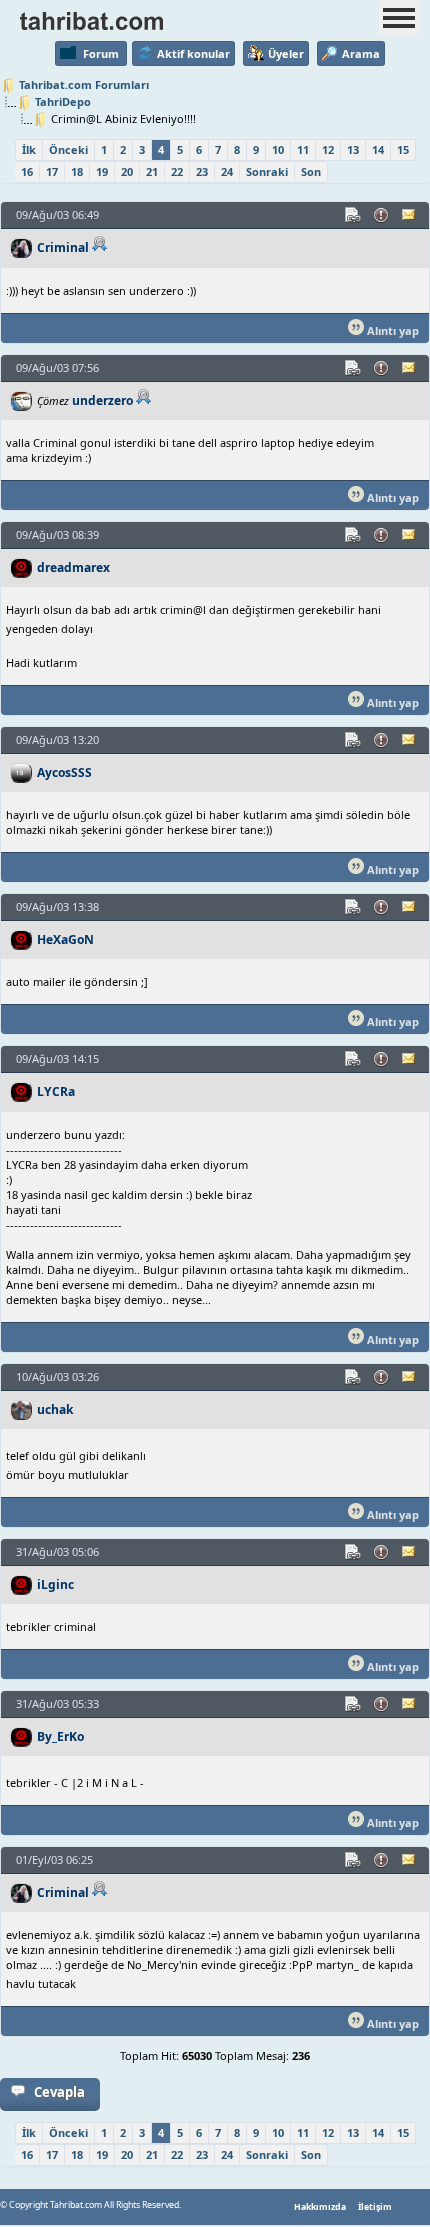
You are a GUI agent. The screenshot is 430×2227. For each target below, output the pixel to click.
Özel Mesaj (410, 215)
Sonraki (267, 171)
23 (202, 171)
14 (378, 149)
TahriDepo (63, 101)
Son (311, 171)
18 (77, 171)
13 (353, 149)
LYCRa (56, 1091)
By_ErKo (60, 1736)
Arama (361, 53)
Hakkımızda (320, 2207)
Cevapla (59, 2092)
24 (227, 171)
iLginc (55, 1584)
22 (177, 171)
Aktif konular (193, 53)
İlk (29, 149)
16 (27, 171)
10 (278, 149)
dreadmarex (73, 567)
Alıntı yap (391, 330)
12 (328, 149)
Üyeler (286, 53)
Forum (101, 53)
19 (102, 171)
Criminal (63, 247)
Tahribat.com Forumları (84, 84)
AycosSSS (64, 772)
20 (127, 171)
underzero (102, 400)
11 (303, 149)
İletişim (375, 2207)
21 (152, 171)
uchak (55, 1409)
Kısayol (354, 215)
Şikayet (382, 215)
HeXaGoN (65, 939)
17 (52, 171)
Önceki (68, 149)
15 (403, 149)
